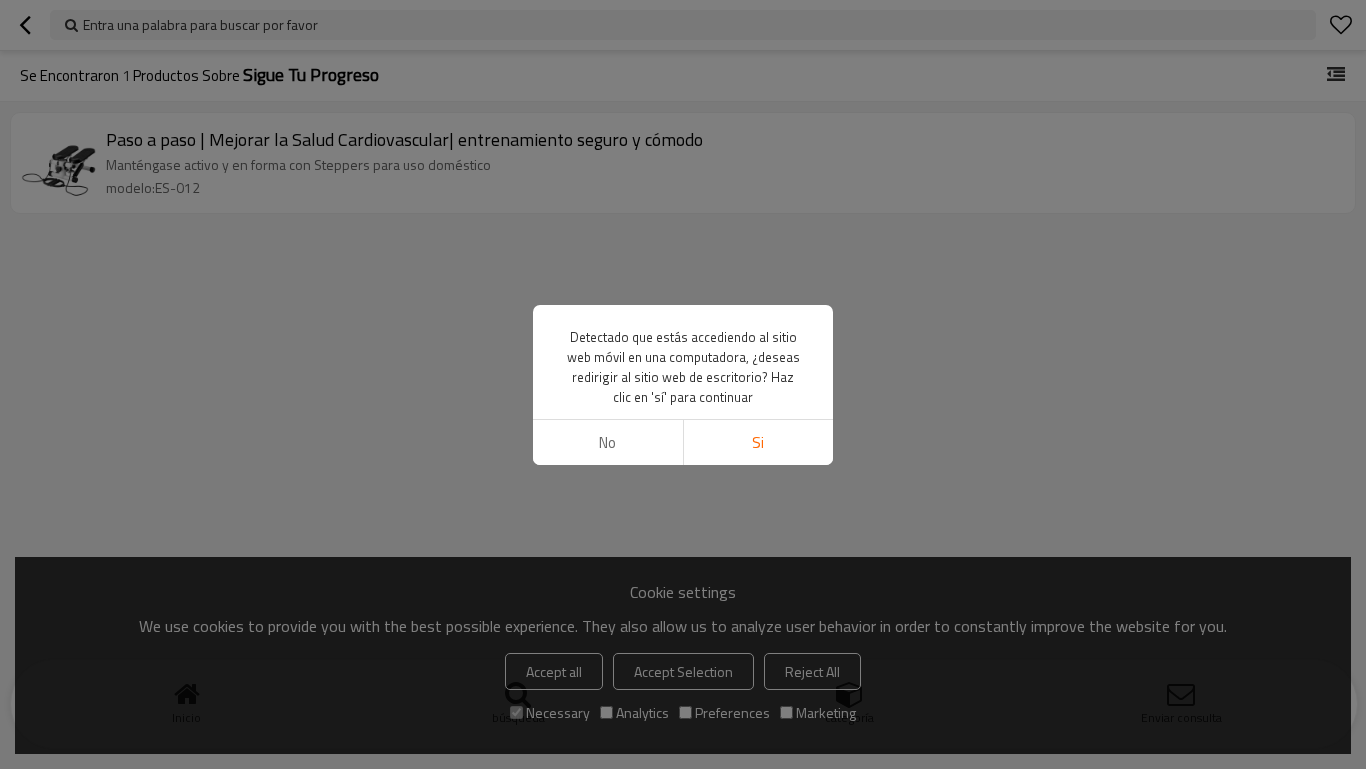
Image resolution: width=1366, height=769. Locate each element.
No (607, 442)
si (758, 442)
